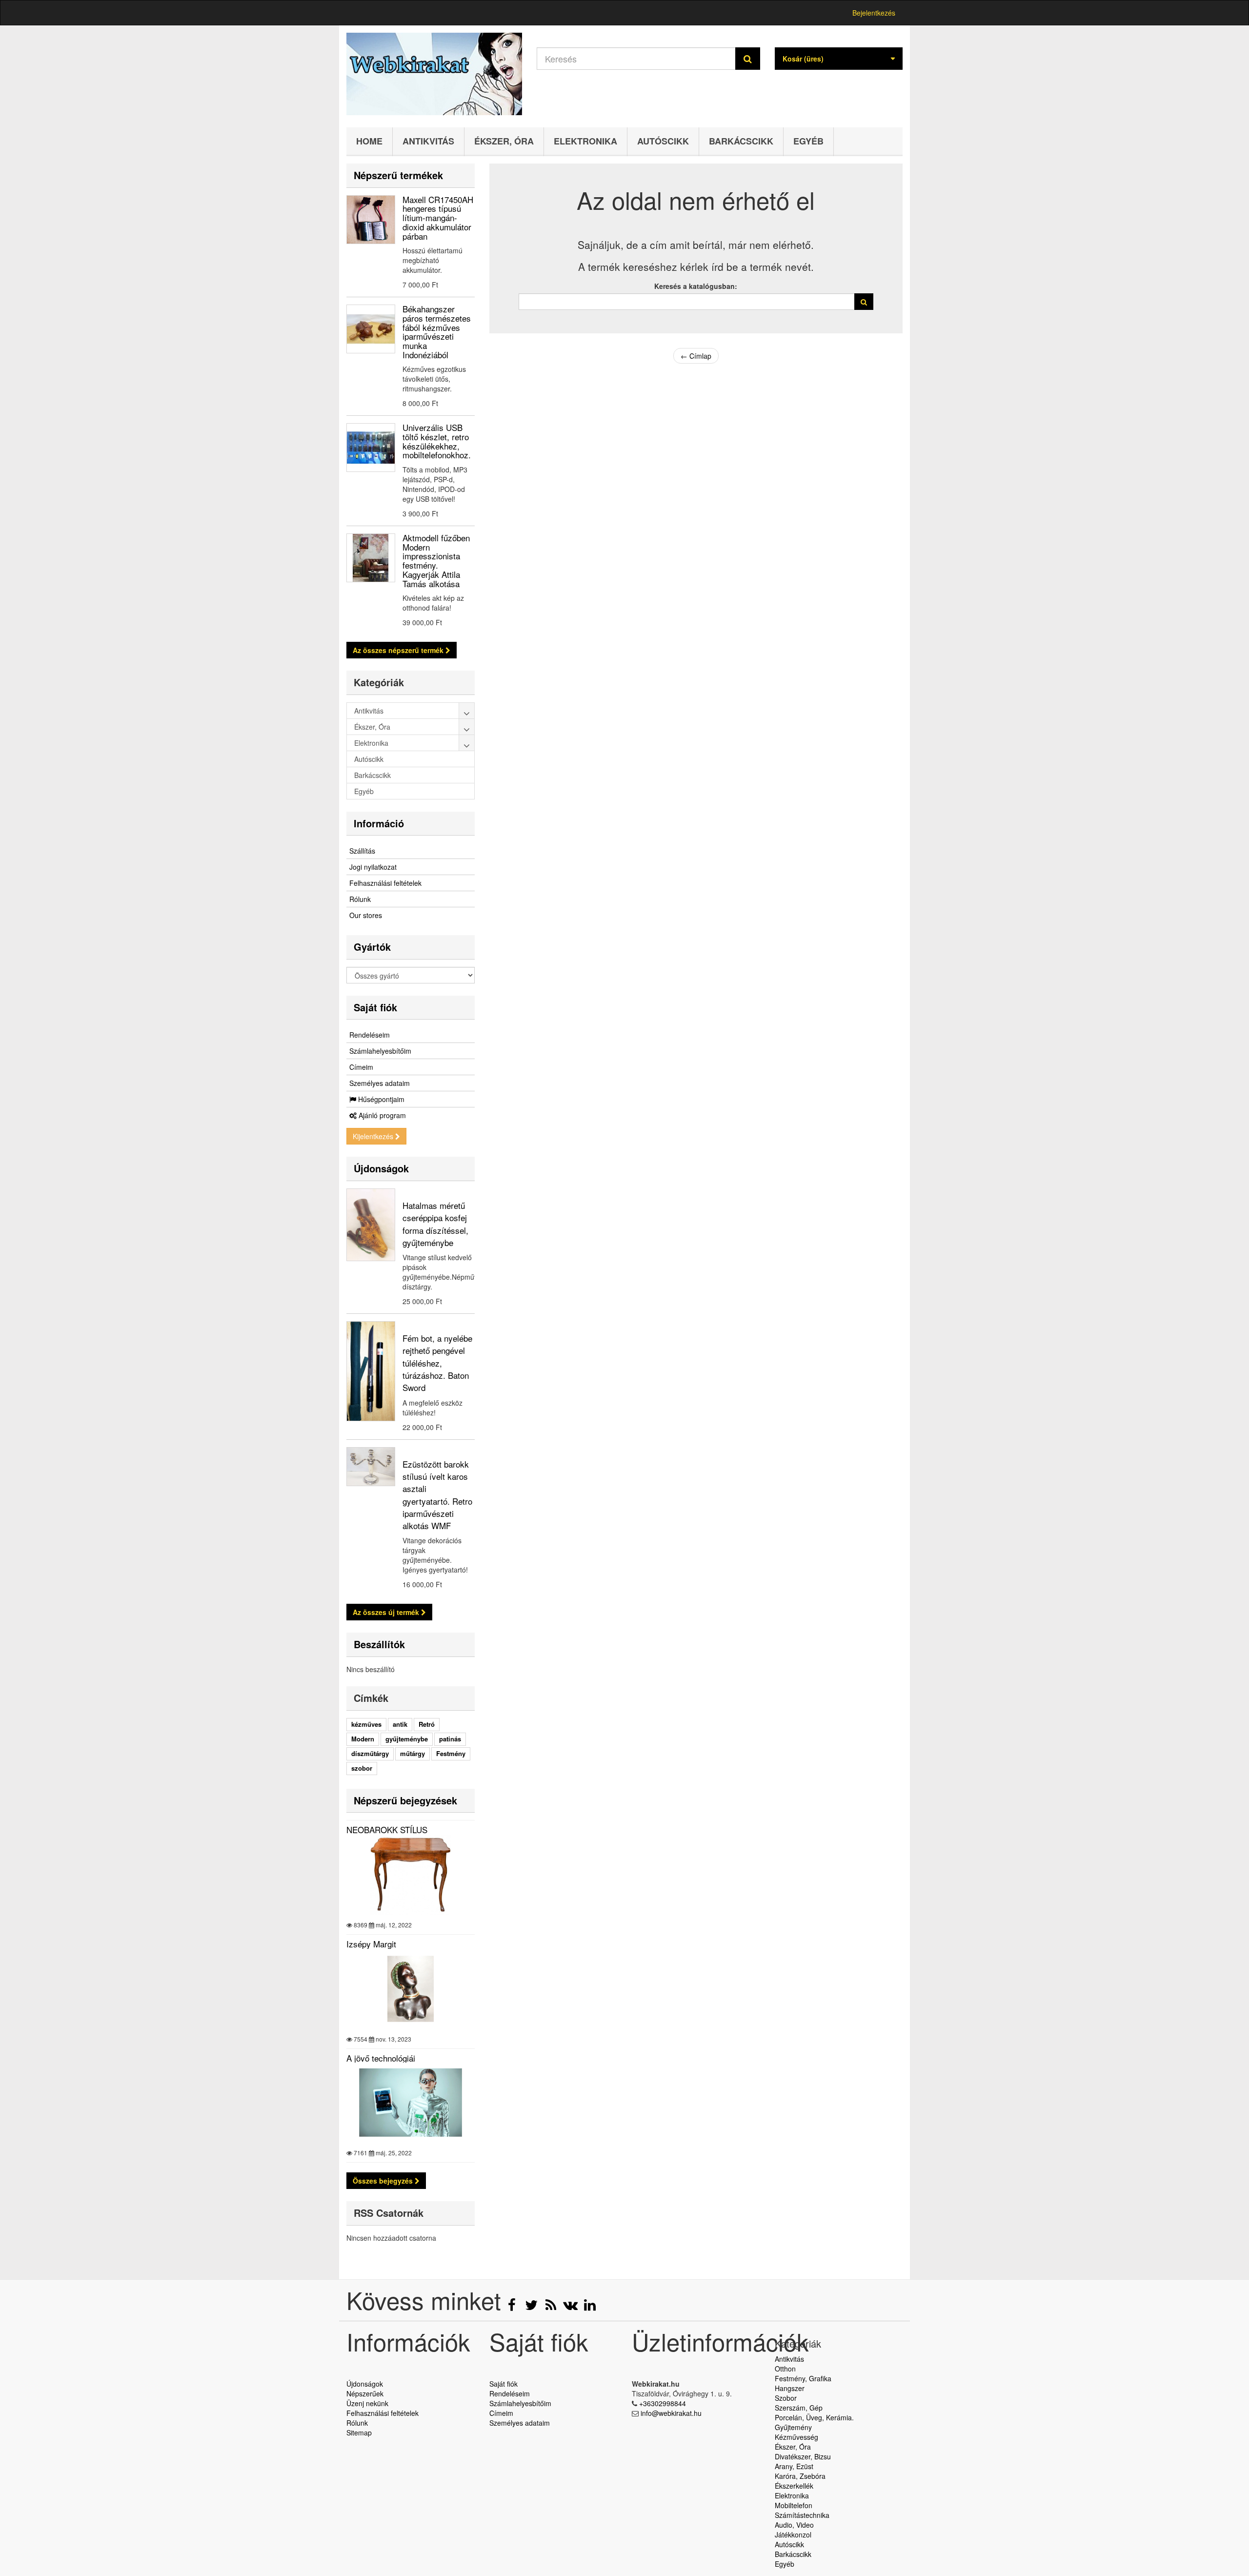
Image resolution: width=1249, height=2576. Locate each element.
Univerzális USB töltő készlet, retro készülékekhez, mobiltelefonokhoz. (437, 441)
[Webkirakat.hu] (434, 74)
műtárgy (413, 1753)
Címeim (361, 1067)
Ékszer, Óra (504, 141)
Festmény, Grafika (803, 2378)
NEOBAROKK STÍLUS (387, 1830)
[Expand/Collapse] (467, 711)
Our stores (366, 915)
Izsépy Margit (371, 1944)
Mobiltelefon (794, 2505)
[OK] (864, 302)
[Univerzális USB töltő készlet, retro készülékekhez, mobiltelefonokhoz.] (371, 448)
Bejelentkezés (874, 13)
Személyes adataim (380, 1083)
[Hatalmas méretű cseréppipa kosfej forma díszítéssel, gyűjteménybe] (371, 1225)
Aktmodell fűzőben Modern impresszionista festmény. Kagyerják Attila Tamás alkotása (436, 560)
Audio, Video (794, 2525)
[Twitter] (532, 2307)
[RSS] (552, 2307)
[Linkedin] (590, 2307)
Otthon (785, 2369)
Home (369, 141)
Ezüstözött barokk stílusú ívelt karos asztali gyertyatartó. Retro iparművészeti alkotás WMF (437, 1495)
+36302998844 (663, 2403)
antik (400, 1724)
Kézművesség (796, 2437)
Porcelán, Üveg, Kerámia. (814, 2417)
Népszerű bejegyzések (405, 1800)
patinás (450, 1739)
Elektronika (585, 141)
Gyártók (372, 947)
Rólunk (360, 899)
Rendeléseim (370, 1035)
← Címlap (696, 356)
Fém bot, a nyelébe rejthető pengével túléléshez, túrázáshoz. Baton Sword (437, 1363)
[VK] (571, 2307)
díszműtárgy (370, 1753)
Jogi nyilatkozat (373, 867)
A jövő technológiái (381, 2058)
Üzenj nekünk (367, 2403)
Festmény (451, 1753)
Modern (363, 1739)
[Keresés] (748, 59)
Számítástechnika (802, 2515)
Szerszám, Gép (799, 2408)
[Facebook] (513, 2307)
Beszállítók (379, 1644)
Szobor (786, 2398)
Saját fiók (375, 1007)
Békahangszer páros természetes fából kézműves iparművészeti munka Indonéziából (437, 331)
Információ (379, 823)
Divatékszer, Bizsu (803, 2456)
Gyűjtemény (793, 2427)
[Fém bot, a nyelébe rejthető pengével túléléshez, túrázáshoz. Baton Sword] (371, 1371)
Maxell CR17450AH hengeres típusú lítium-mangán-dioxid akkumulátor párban (438, 218)
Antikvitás (428, 141)
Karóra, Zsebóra (800, 2476)
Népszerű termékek (398, 175)
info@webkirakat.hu (671, 2413)
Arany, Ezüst (794, 2466)
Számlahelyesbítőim (380, 1051)
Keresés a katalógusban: (696, 286)
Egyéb (808, 141)
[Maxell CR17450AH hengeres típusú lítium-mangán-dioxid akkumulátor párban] (371, 220)
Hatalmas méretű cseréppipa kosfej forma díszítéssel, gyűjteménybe (435, 1224)
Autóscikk (663, 141)
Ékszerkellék (794, 2486)
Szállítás (362, 851)
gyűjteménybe (407, 1739)
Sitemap (359, 2433)
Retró (427, 1724)
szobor (362, 1768)
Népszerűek (365, 2393)
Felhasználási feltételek (385, 883)
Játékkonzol (793, 2535)
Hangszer (790, 2388)
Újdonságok (381, 1168)
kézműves (366, 1724)
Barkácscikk (741, 141)
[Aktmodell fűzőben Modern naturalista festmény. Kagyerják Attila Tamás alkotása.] (371, 558)
